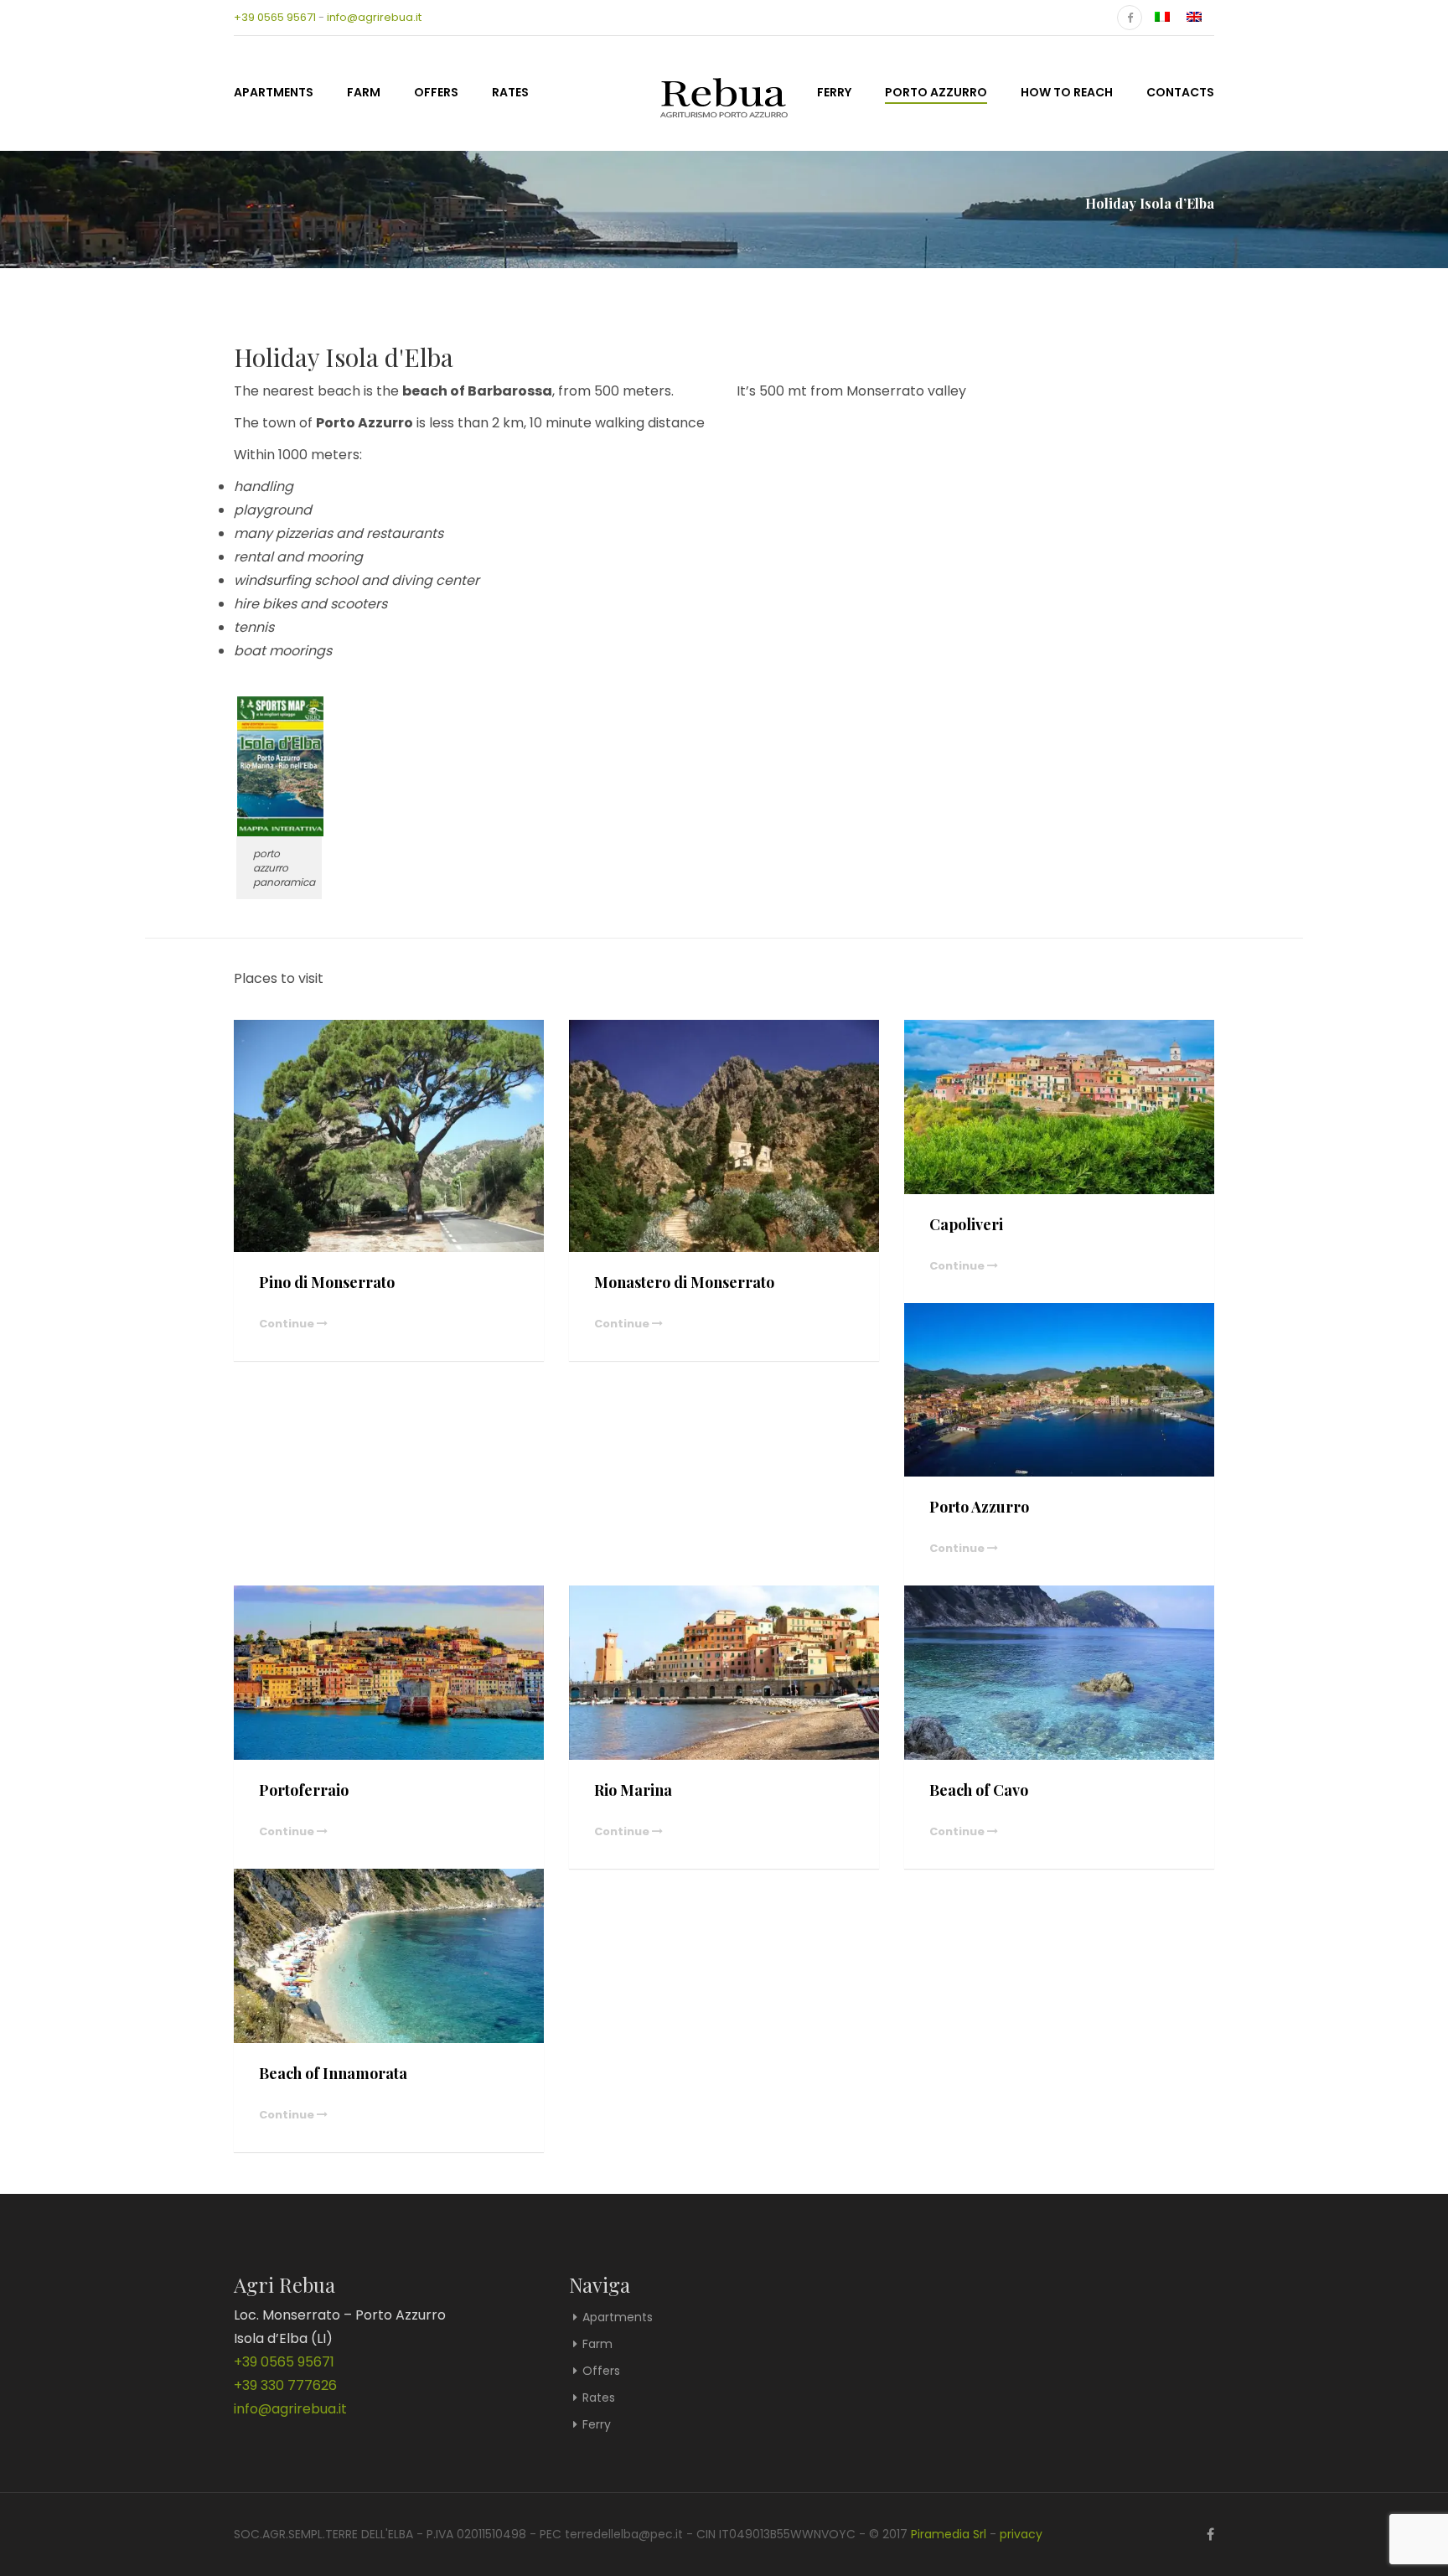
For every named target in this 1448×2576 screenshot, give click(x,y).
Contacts (1180, 92)
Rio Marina (633, 1790)
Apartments (274, 92)
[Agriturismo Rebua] (724, 91)
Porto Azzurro (936, 92)
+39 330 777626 (285, 2385)
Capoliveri (966, 1224)
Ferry (834, 92)
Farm (364, 92)
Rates (510, 92)
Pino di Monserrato (327, 1282)
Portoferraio (304, 1790)
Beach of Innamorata (333, 2073)
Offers (436, 92)
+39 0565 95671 (275, 17)
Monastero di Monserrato (684, 1282)
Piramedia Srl (949, 2534)
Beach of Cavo (979, 1790)
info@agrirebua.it (374, 17)
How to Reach (1067, 92)
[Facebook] (1130, 18)
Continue (288, 1324)
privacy (1021, 2534)
